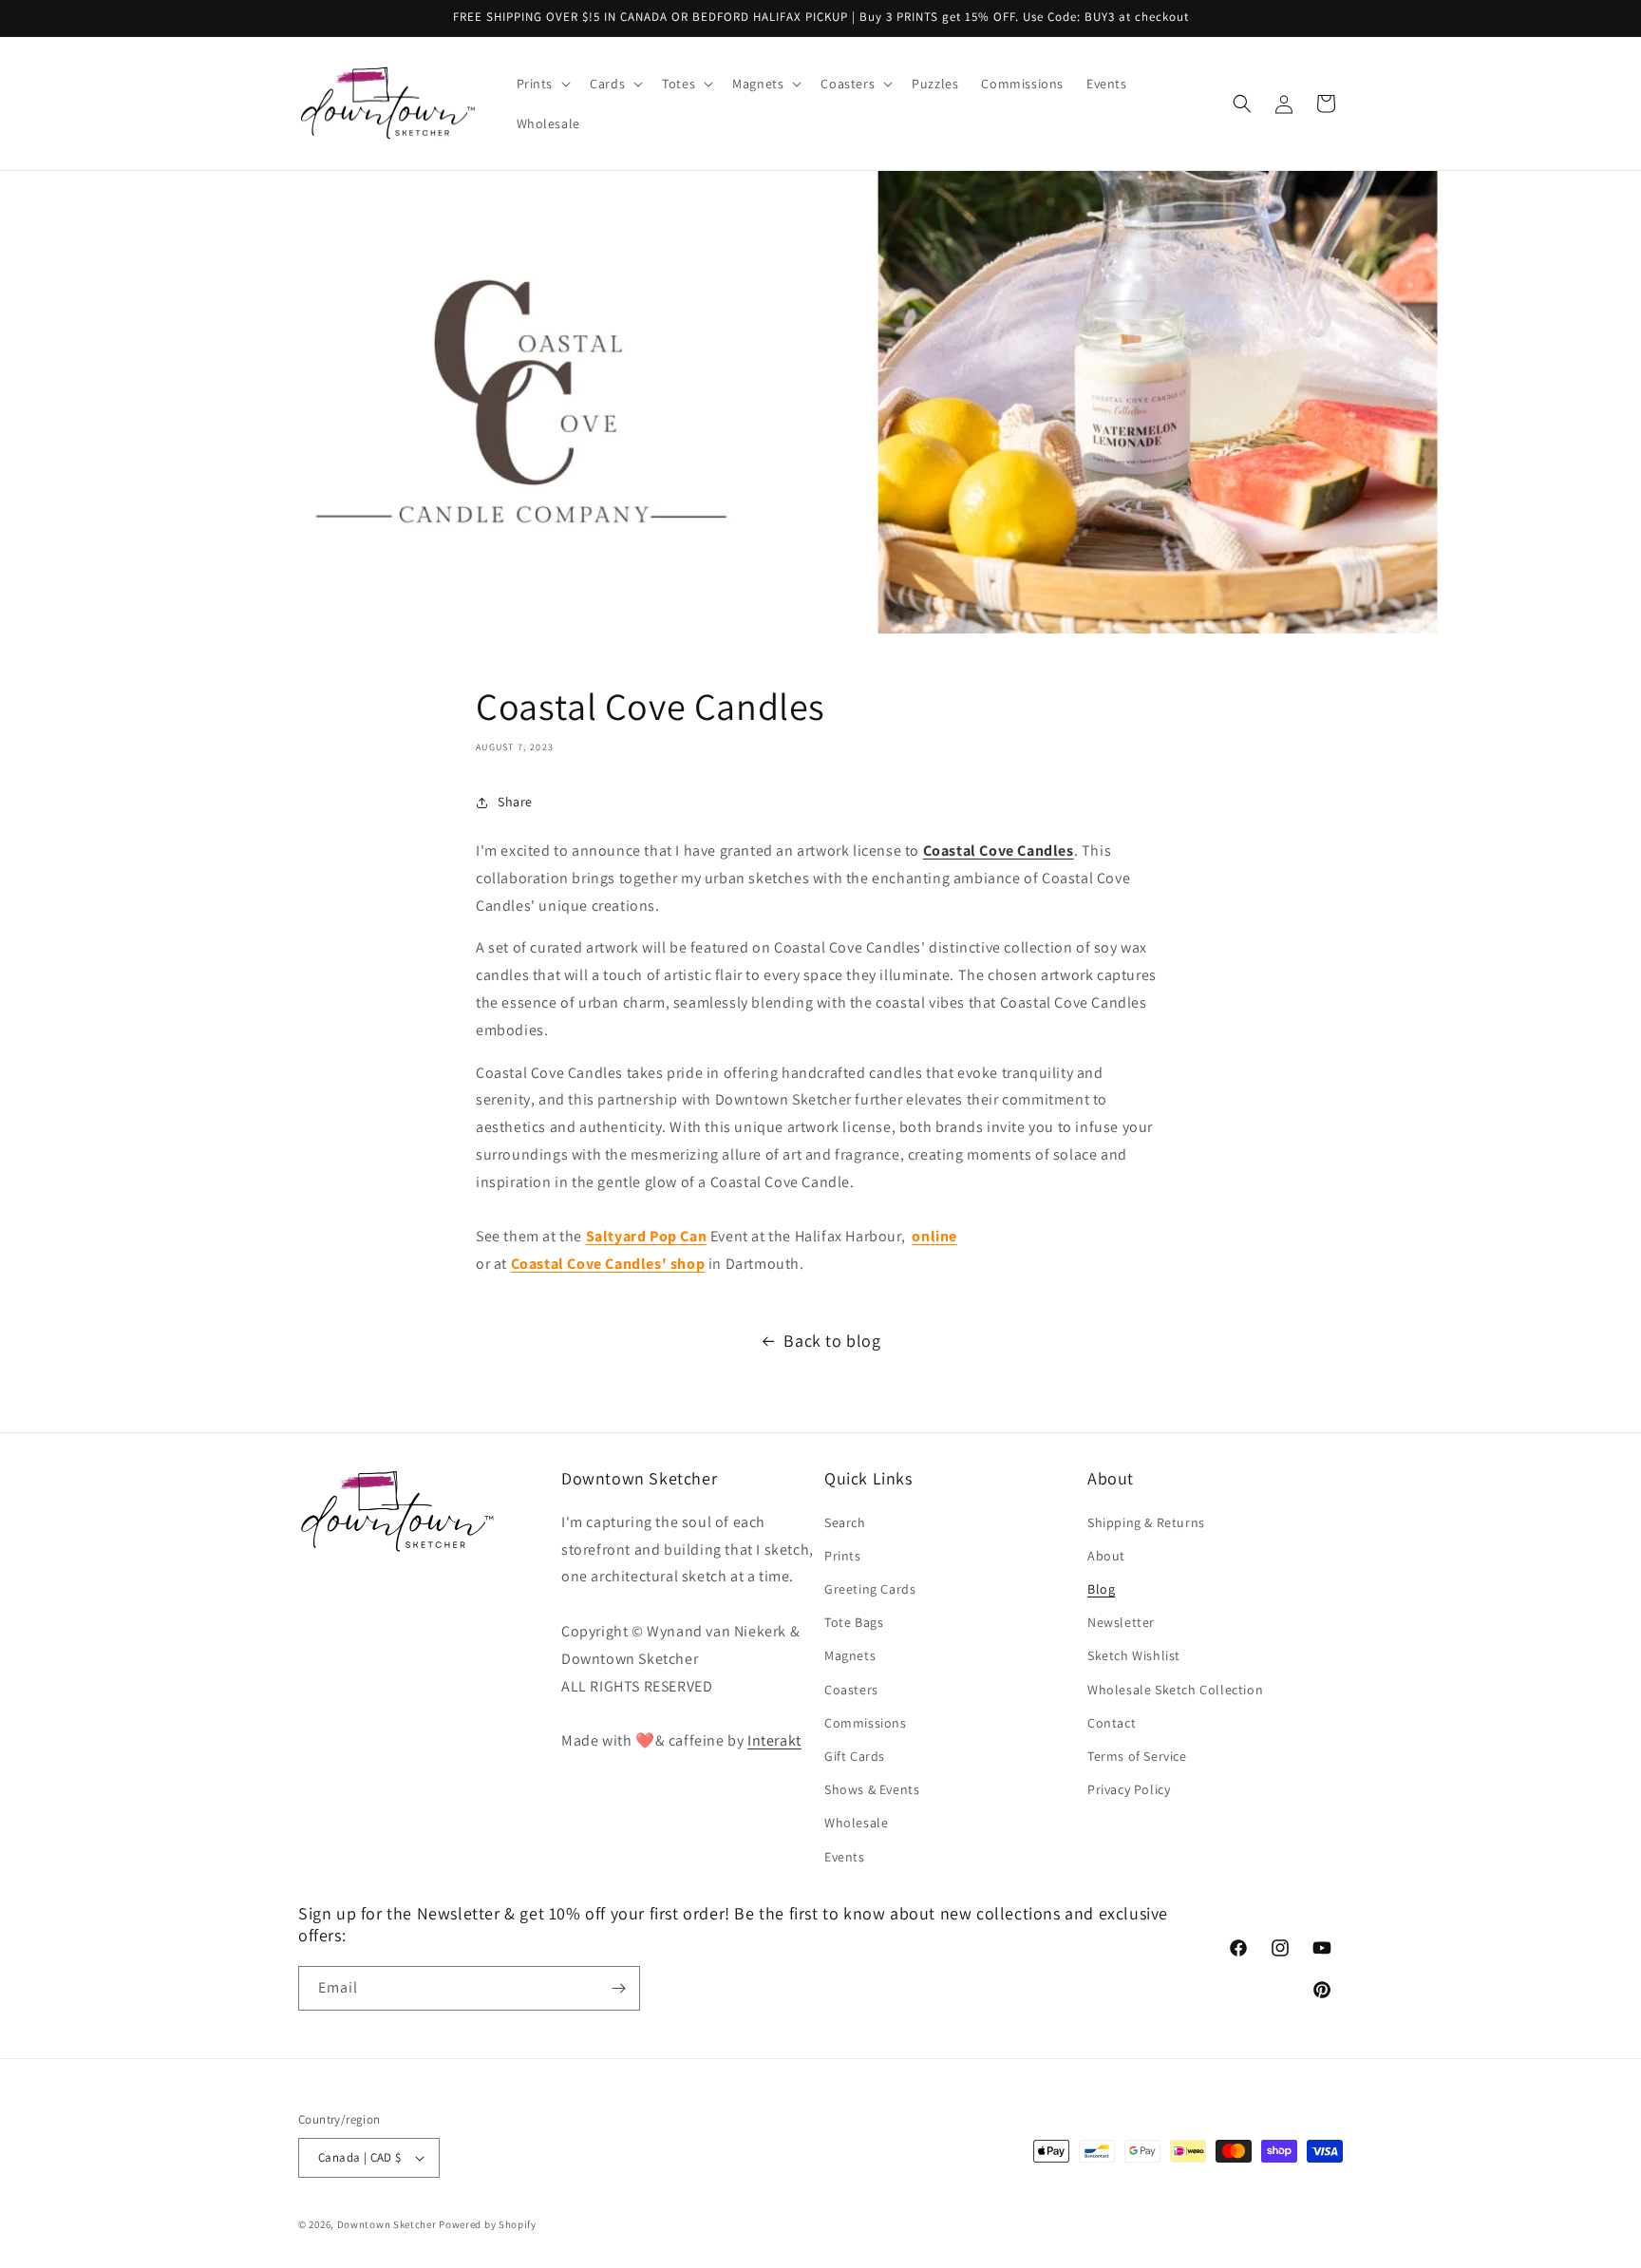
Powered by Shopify (488, 2224)
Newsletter (1121, 1622)
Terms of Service (1137, 1756)
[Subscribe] (618, 1988)
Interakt (774, 1740)
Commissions (866, 1723)
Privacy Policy (1129, 1789)
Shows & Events (872, 1789)
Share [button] (515, 802)
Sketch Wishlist (1134, 1655)
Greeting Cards (870, 1589)
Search (845, 1522)
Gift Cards (855, 1756)
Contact (1112, 1723)
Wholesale (856, 1823)
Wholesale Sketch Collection (1175, 1690)
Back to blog (832, 1341)
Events (845, 1857)
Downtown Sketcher (387, 2224)
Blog (1101, 1589)
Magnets (850, 1655)
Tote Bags (854, 1622)
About (1106, 1556)
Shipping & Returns (1146, 1522)
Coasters (851, 1690)
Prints (843, 1556)
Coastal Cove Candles (999, 850)
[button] (542, 84)
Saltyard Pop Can (647, 1236)
